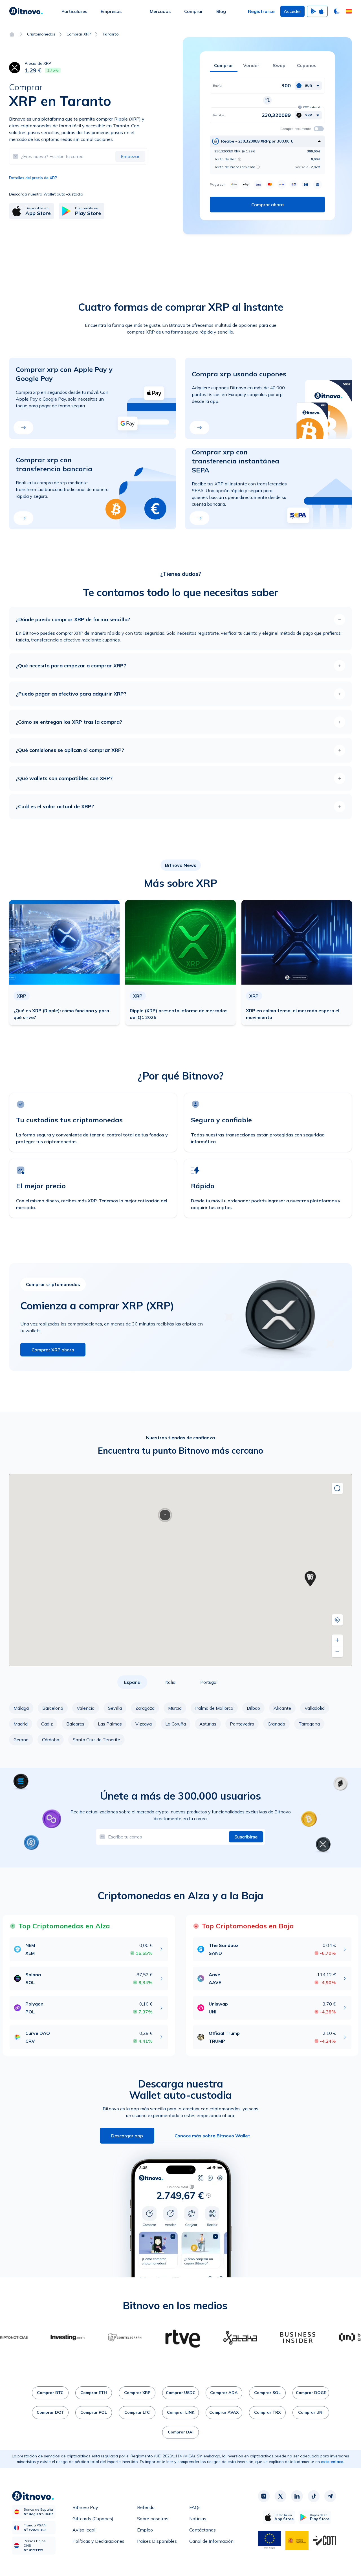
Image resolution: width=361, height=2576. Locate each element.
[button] (349, 11)
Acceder (292, 11)
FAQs (195, 2507)
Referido (146, 2507)
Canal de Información (211, 2541)
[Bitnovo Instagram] (264, 2496)
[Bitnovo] (26, 11)
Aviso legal (84, 2530)
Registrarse (261, 11)
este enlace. (333, 2462)
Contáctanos (202, 2530)
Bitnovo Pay (85, 2507)
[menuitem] (74, 11)
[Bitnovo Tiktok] (314, 2496)
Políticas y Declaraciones (98, 2541)
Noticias (198, 2519)
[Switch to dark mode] (337, 11)
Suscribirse (246, 1837)
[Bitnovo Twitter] (280, 2496)
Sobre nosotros (153, 2519)
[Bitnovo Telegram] (330, 2496)
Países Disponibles (157, 2541)
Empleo (145, 2530)
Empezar (130, 156)
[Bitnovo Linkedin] (297, 2496)
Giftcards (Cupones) (93, 2519)
